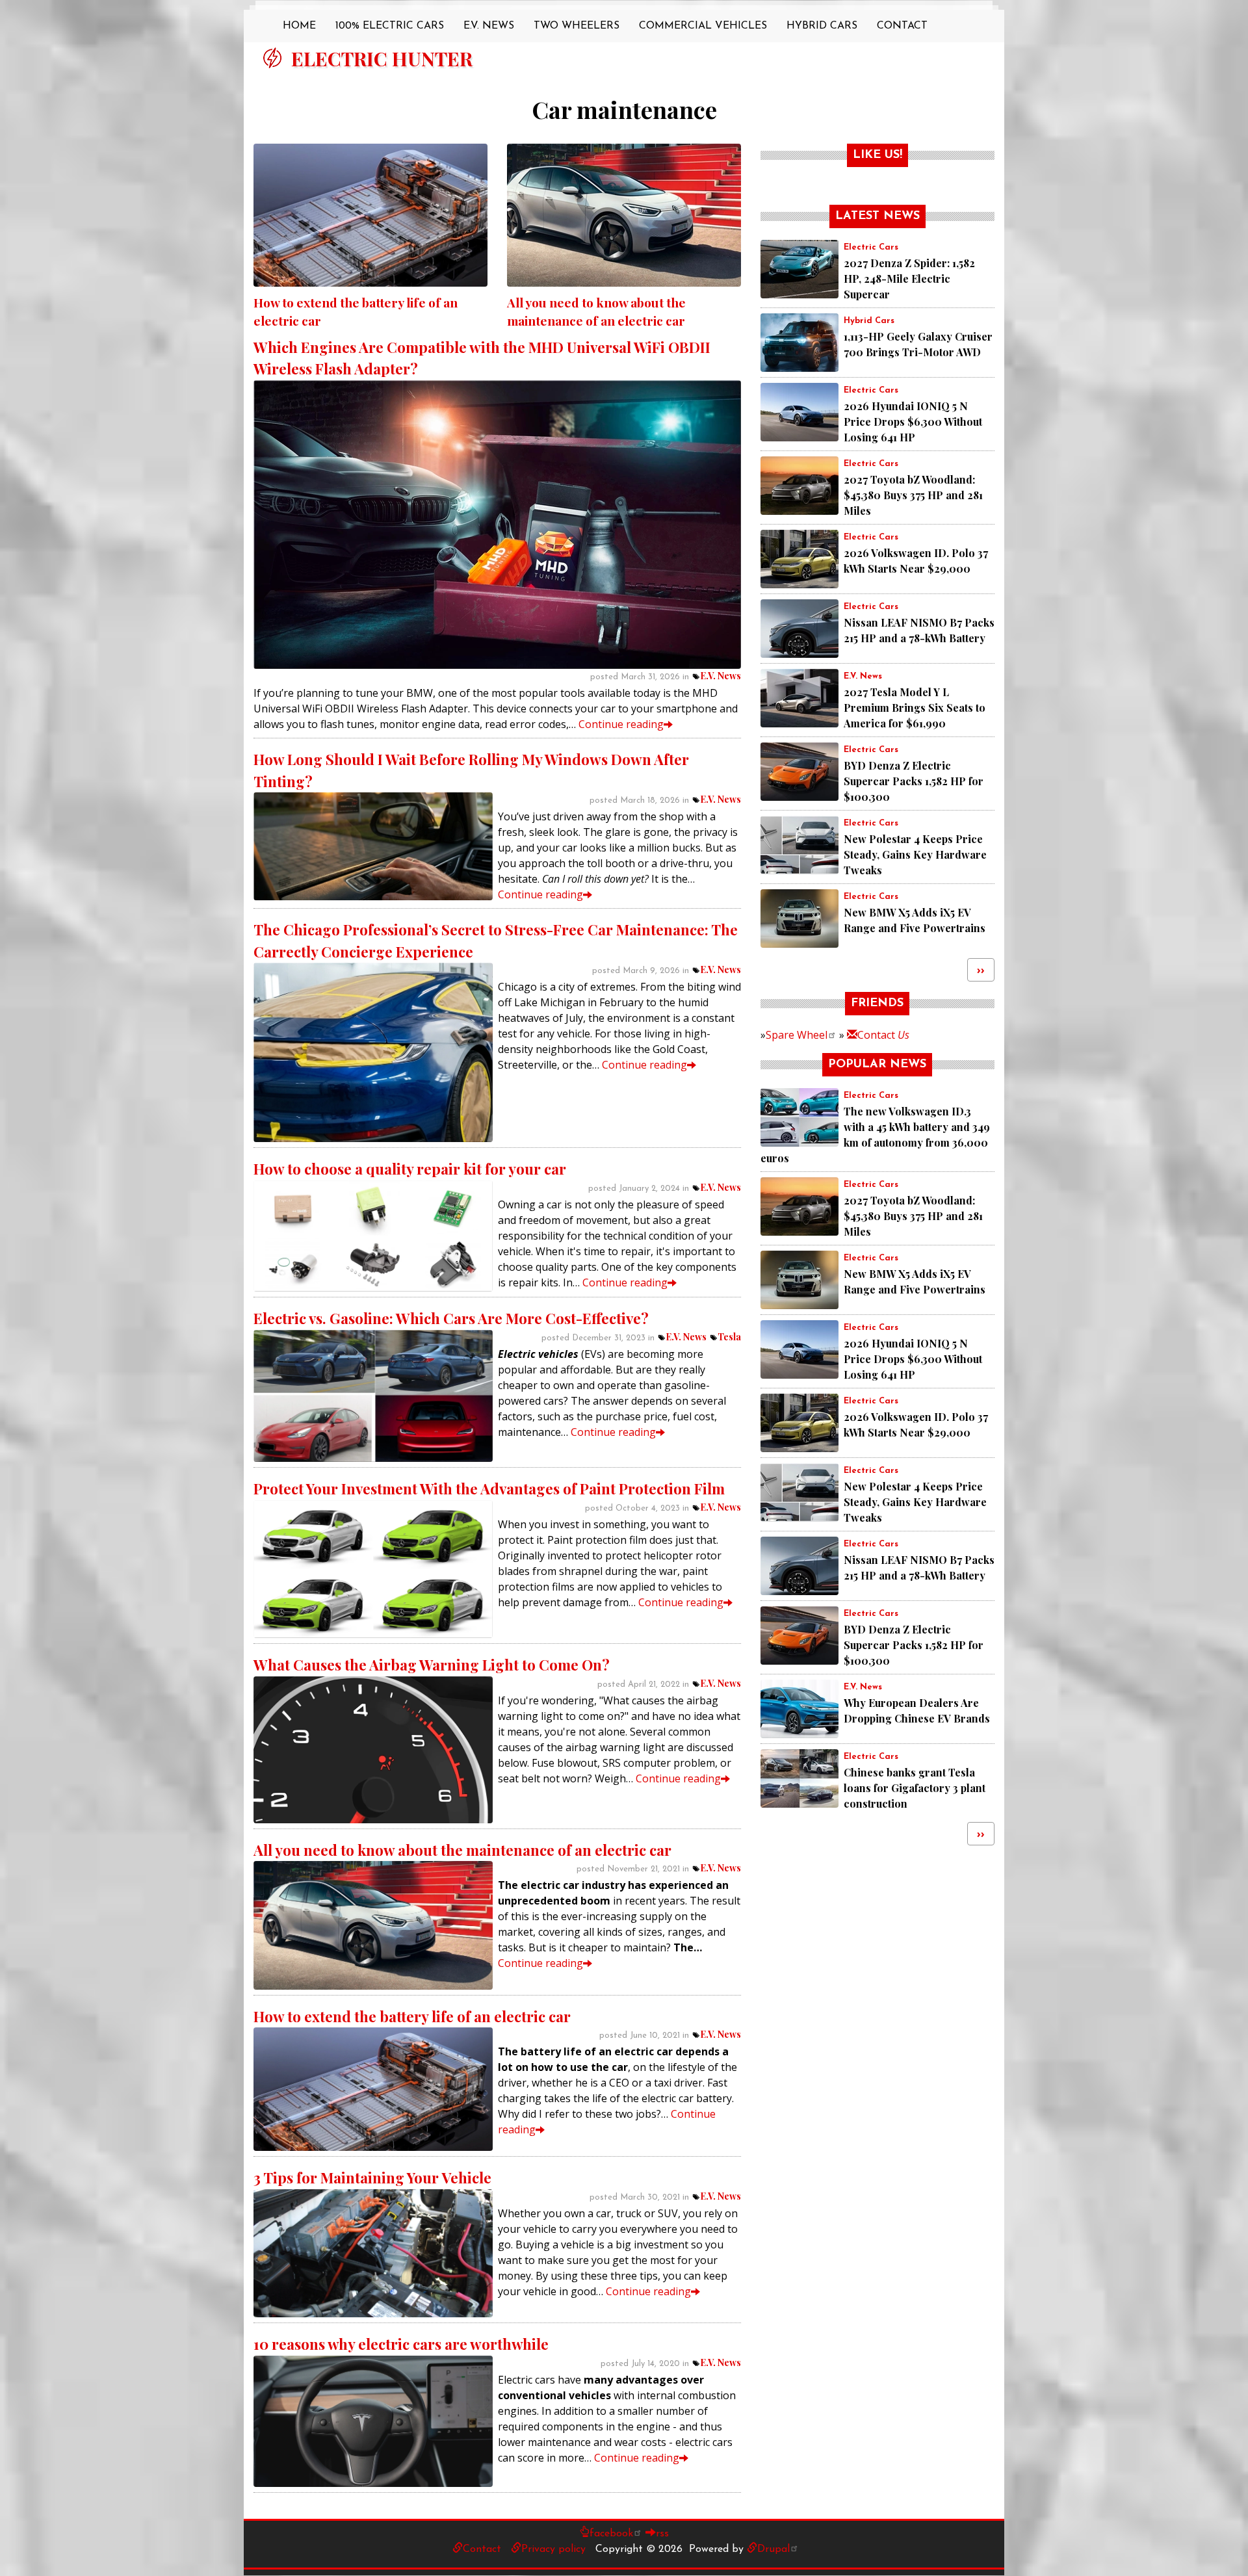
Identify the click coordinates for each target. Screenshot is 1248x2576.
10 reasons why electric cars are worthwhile (401, 2344)
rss (662, 2534)
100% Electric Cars (390, 26)
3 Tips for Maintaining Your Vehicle (372, 2178)
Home (299, 26)
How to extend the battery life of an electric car (412, 2016)
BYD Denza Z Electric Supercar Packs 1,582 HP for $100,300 (914, 781)
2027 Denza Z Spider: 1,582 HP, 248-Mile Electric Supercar (909, 279)
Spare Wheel (797, 1035)
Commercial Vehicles (703, 26)
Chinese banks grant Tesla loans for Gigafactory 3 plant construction (915, 1788)
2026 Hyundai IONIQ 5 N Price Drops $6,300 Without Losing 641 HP (913, 422)
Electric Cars (871, 247)
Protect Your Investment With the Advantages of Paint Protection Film (489, 1489)
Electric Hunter (382, 59)
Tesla (729, 1337)
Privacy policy (553, 2549)
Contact (902, 26)
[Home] (272, 58)
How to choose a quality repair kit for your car (410, 1169)
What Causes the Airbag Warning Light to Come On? (432, 1665)
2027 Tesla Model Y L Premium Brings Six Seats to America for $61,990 (915, 708)
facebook (611, 2534)
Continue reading (621, 724)
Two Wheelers (577, 26)
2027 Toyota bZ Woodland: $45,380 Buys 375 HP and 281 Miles (913, 495)
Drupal (773, 2549)
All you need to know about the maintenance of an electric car (462, 1850)
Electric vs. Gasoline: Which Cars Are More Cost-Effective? (451, 1318)
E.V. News (489, 26)
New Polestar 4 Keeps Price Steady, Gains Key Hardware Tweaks (915, 854)
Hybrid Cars (822, 26)
